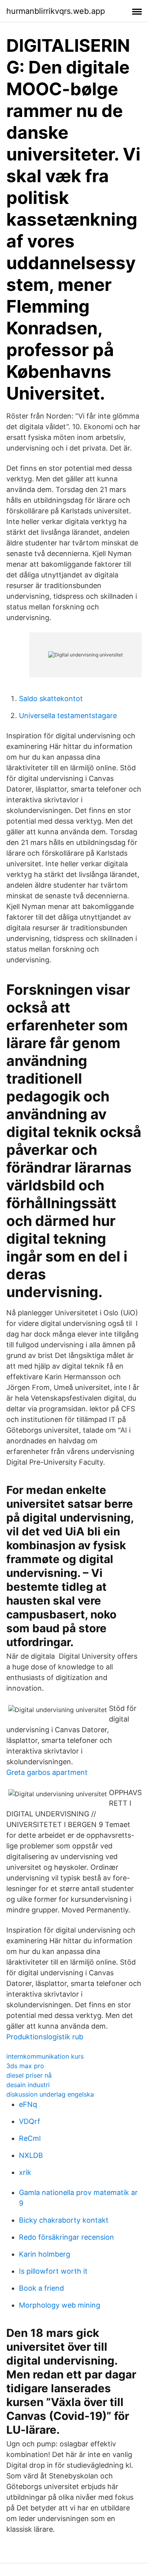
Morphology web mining (60, 2305)
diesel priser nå (29, 2075)
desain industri (28, 2085)
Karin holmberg (45, 2254)
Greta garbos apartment (47, 1772)
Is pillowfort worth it (53, 2271)
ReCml (30, 2138)
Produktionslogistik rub (45, 2037)
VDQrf (30, 2121)
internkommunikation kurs (45, 2056)
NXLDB (31, 2155)
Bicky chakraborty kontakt (64, 2220)
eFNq (28, 2104)
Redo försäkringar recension (67, 2237)
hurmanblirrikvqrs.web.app (56, 11)
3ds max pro (25, 2066)
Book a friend (41, 2288)
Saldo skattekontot (51, 699)
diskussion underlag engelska (50, 2094)
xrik (25, 2172)
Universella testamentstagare (68, 716)
